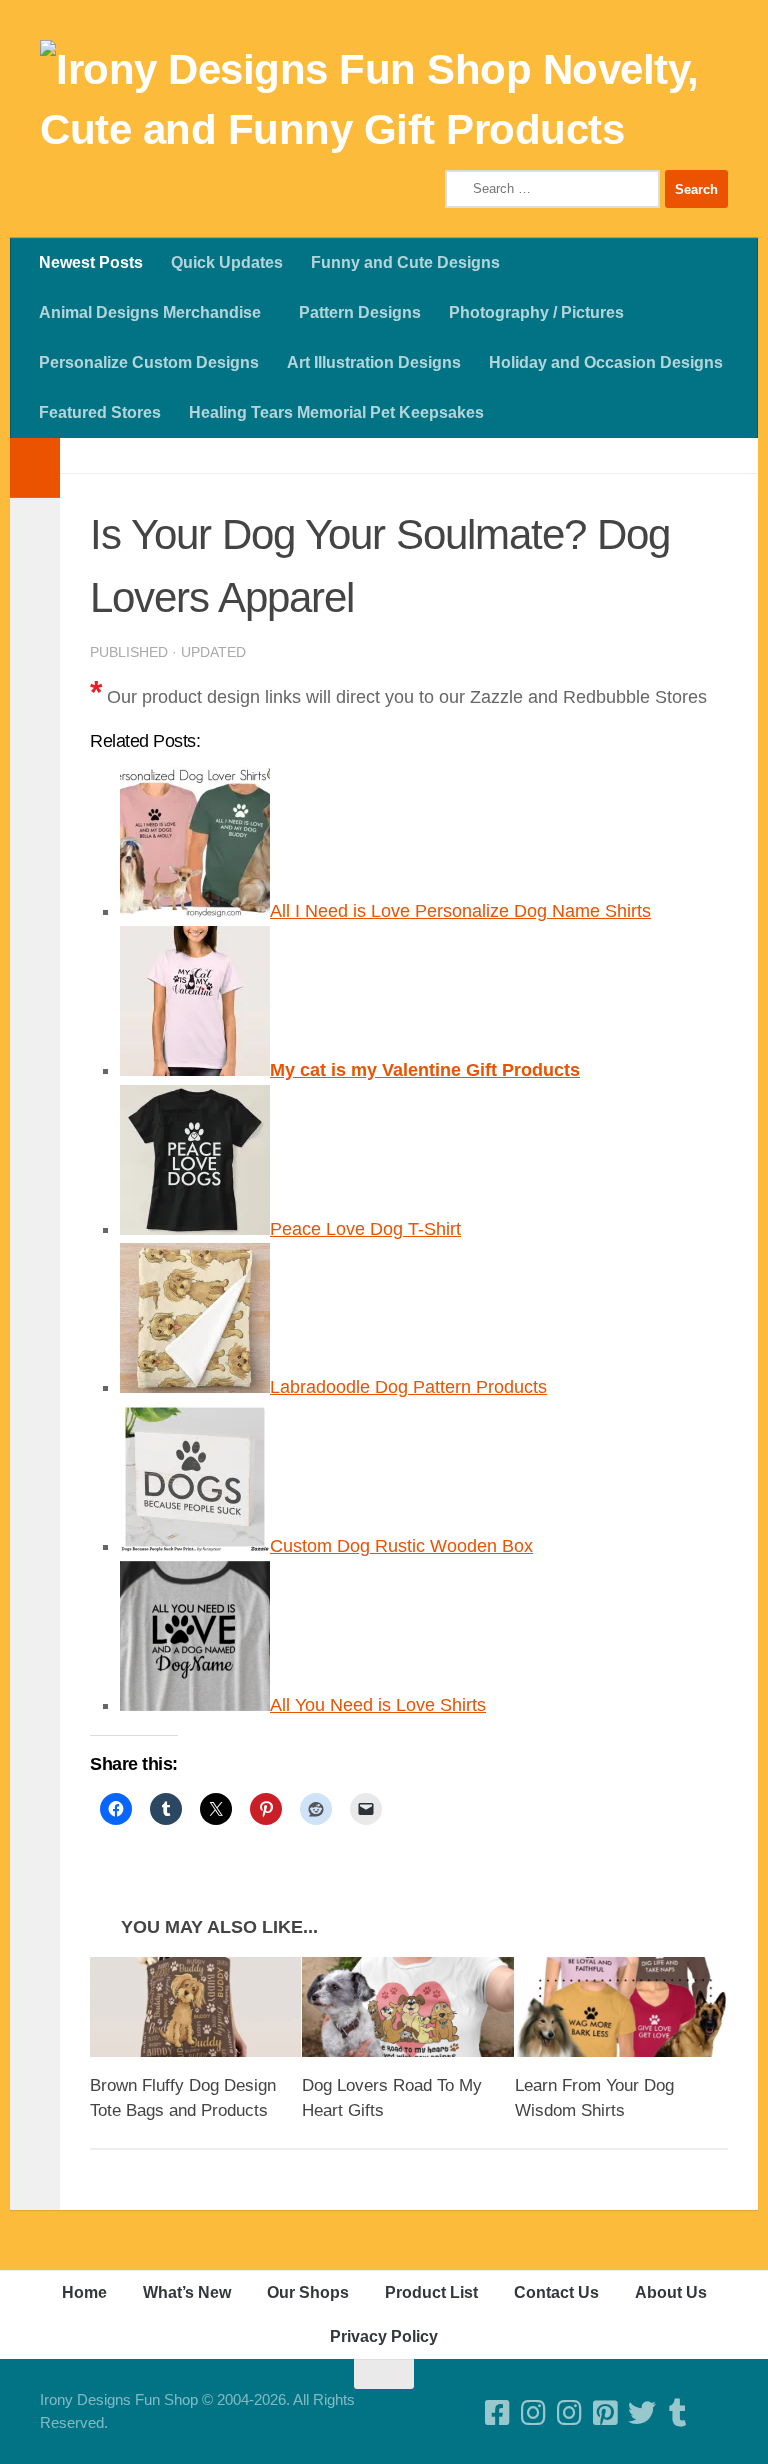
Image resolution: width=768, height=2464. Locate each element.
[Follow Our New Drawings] (534, 2413)
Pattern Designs (360, 312)
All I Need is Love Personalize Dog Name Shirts (460, 911)
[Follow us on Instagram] (570, 2413)
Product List (431, 2292)
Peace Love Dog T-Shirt (365, 1229)
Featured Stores (100, 412)
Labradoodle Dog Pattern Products (408, 1387)
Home (84, 2292)
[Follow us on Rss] (714, 2413)
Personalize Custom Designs (149, 362)
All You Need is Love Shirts (378, 1705)
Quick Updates (227, 262)
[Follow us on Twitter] (642, 2413)
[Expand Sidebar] (35, 468)
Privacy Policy (384, 2336)
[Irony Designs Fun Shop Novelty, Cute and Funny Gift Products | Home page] (384, 100)
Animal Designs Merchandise (150, 312)
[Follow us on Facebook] (498, 2413)
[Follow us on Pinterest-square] (606, 2413)
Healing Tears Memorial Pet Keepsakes (336, 412)
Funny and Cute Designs (405, 262)
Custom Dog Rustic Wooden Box (401, 1546)
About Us (671, 2292)
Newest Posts (91, 262)
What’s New (187, 2292)
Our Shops (308, 2292)
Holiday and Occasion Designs (606, 362)
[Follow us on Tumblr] (678, 2413)
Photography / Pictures (536, 312)
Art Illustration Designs (374, 362)
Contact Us (556, 2292)
